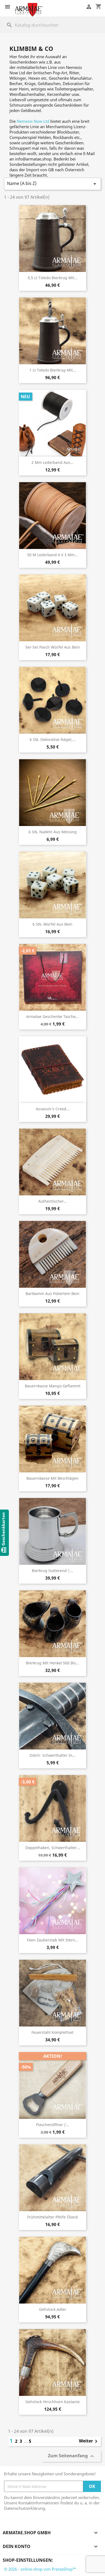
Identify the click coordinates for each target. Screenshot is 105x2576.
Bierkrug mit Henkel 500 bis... (52, 1663)
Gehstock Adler (53, 2309)
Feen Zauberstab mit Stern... (53, 1940)
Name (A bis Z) (52, 184)
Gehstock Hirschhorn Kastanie (52, 2402)
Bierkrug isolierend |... (52, 1571)
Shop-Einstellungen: (28, 2560)
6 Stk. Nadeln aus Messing (53, 832)
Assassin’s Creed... (53, 1109)
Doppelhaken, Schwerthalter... (53, 1848)
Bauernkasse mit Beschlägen (52, 1478)
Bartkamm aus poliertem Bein (52, 1294)
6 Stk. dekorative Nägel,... (53, 739)
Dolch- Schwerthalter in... (53, 1755)
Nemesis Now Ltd (33, 121)
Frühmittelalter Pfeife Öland (52, 2217)
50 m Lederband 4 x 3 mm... (52, 555)
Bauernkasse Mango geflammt (53, 1386)
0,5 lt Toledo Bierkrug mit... (53, 278)
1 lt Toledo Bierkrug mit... (53, 370)
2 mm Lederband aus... (52, 462)
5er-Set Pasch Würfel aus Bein (53, 647)
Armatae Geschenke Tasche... (52, 1016)
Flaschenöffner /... (52, 2125)
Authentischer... (53, 1201)
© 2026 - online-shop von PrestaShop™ (40, 2569)
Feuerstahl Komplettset (52, 2032)
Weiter (89, 2441)
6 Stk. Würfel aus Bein (52, 924)
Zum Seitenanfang (72, 2456)
